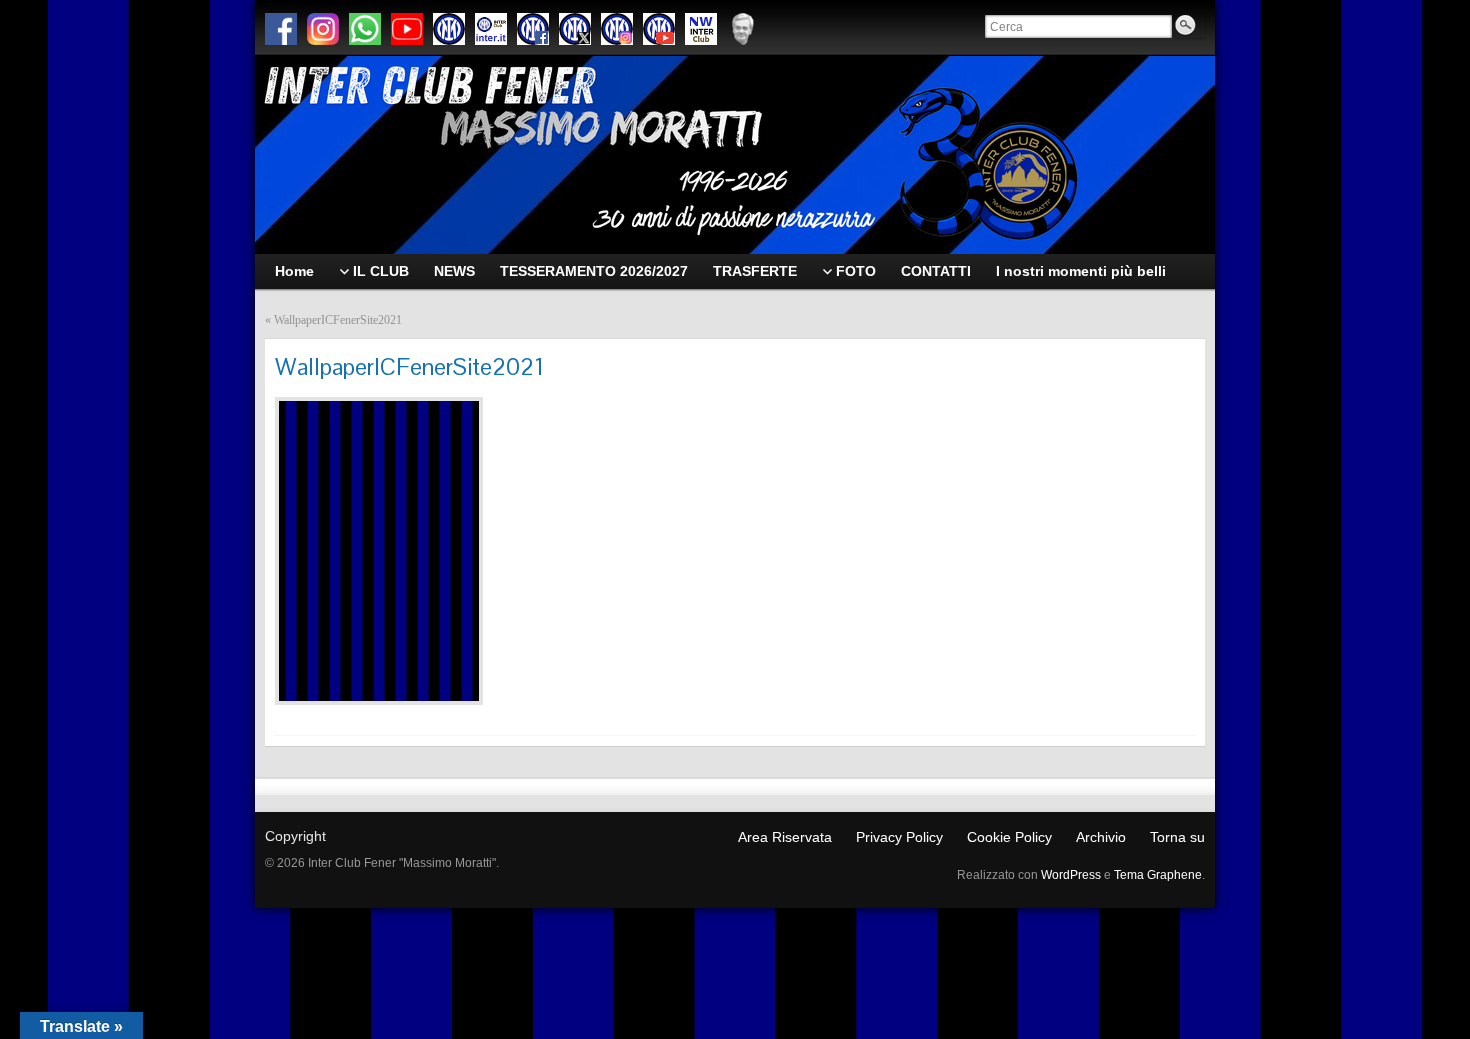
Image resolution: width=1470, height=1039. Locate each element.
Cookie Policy (1009, 837)
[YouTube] (407, 29)
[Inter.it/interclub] (491, 29)
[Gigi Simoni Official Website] (743, 29)
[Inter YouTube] (659, 29)
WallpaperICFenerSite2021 (338, 320)
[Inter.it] (449, 29)
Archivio (1101, 837)
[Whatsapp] (365, 29)
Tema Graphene (1158, 875)
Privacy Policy (899, 837)
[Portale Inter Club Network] (701, 29)
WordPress (1071, 875)
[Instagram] (323, 29)
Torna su (1177, 837)
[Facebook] (281, 29)
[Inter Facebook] (533, 29)
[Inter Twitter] (575, 29)
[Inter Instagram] (617, 29)
